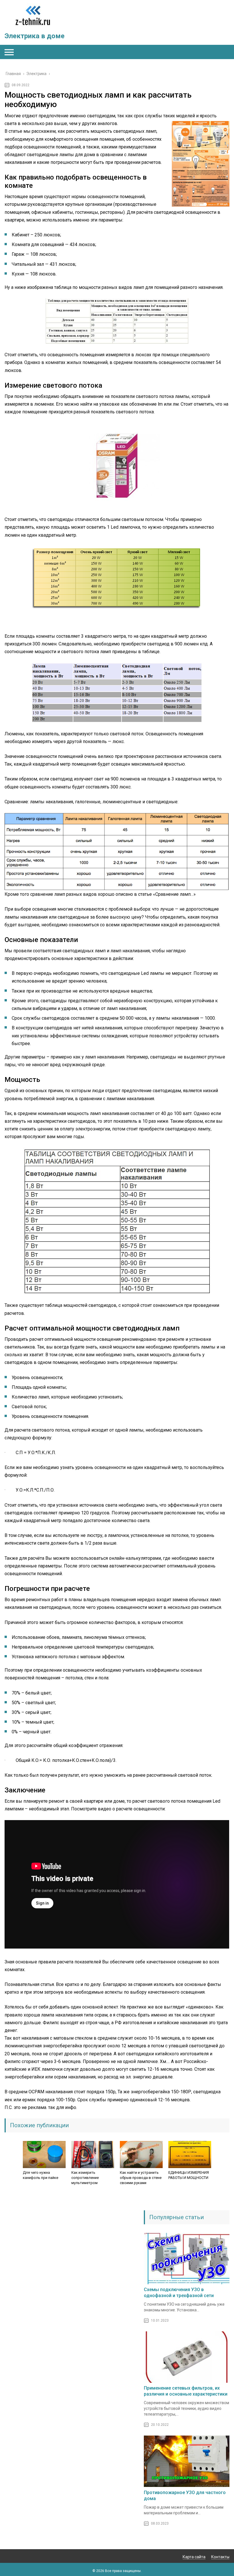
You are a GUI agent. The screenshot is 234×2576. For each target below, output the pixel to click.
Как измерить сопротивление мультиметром (85, 2178)
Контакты (220, 2557)
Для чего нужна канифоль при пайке (41, 2175)
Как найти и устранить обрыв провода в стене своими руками (141, 2178)
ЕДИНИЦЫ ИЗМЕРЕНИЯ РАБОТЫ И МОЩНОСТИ (189, 2175)
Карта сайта (194, 2557)
